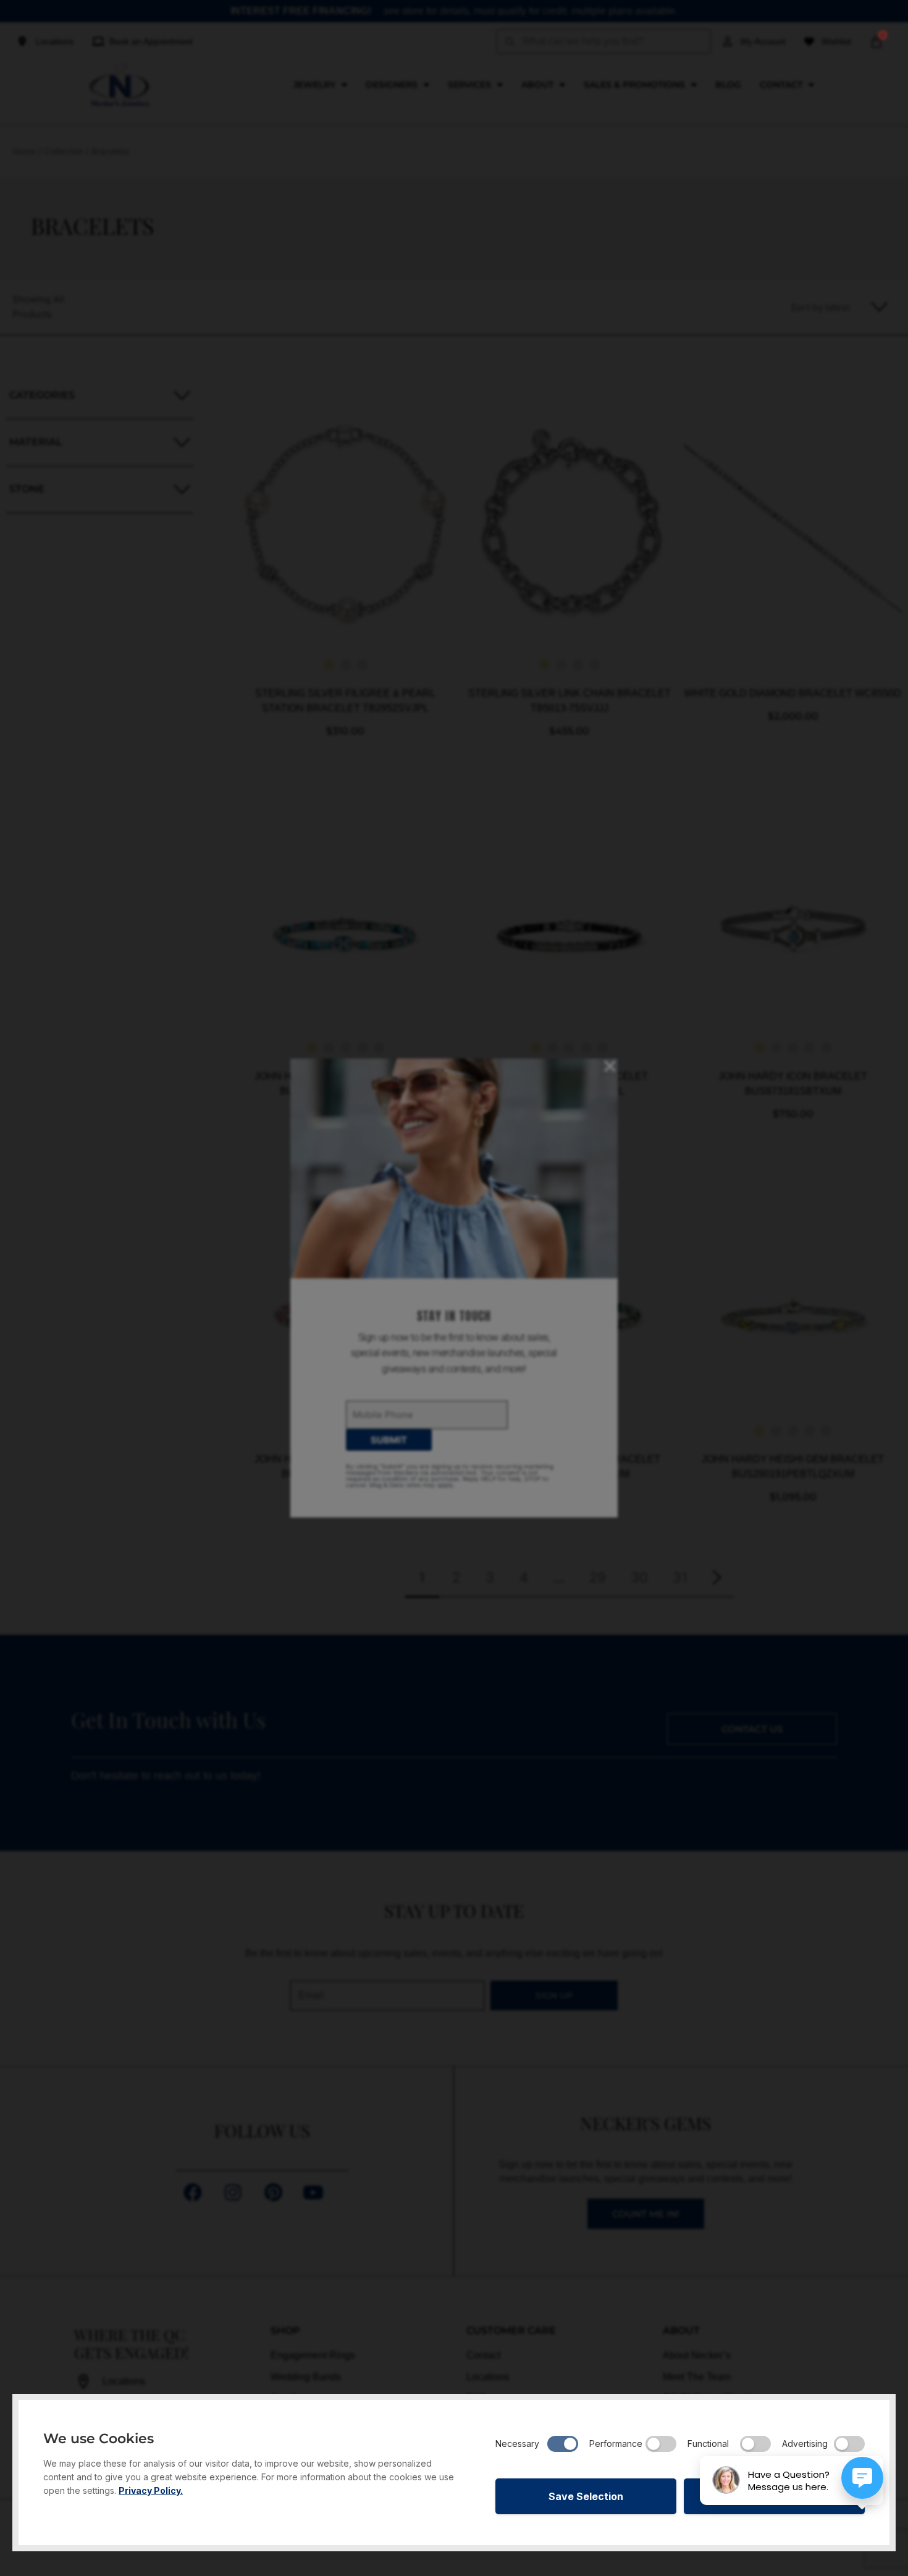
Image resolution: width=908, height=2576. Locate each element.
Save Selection (586, 2496)
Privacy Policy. (151, 2490)
